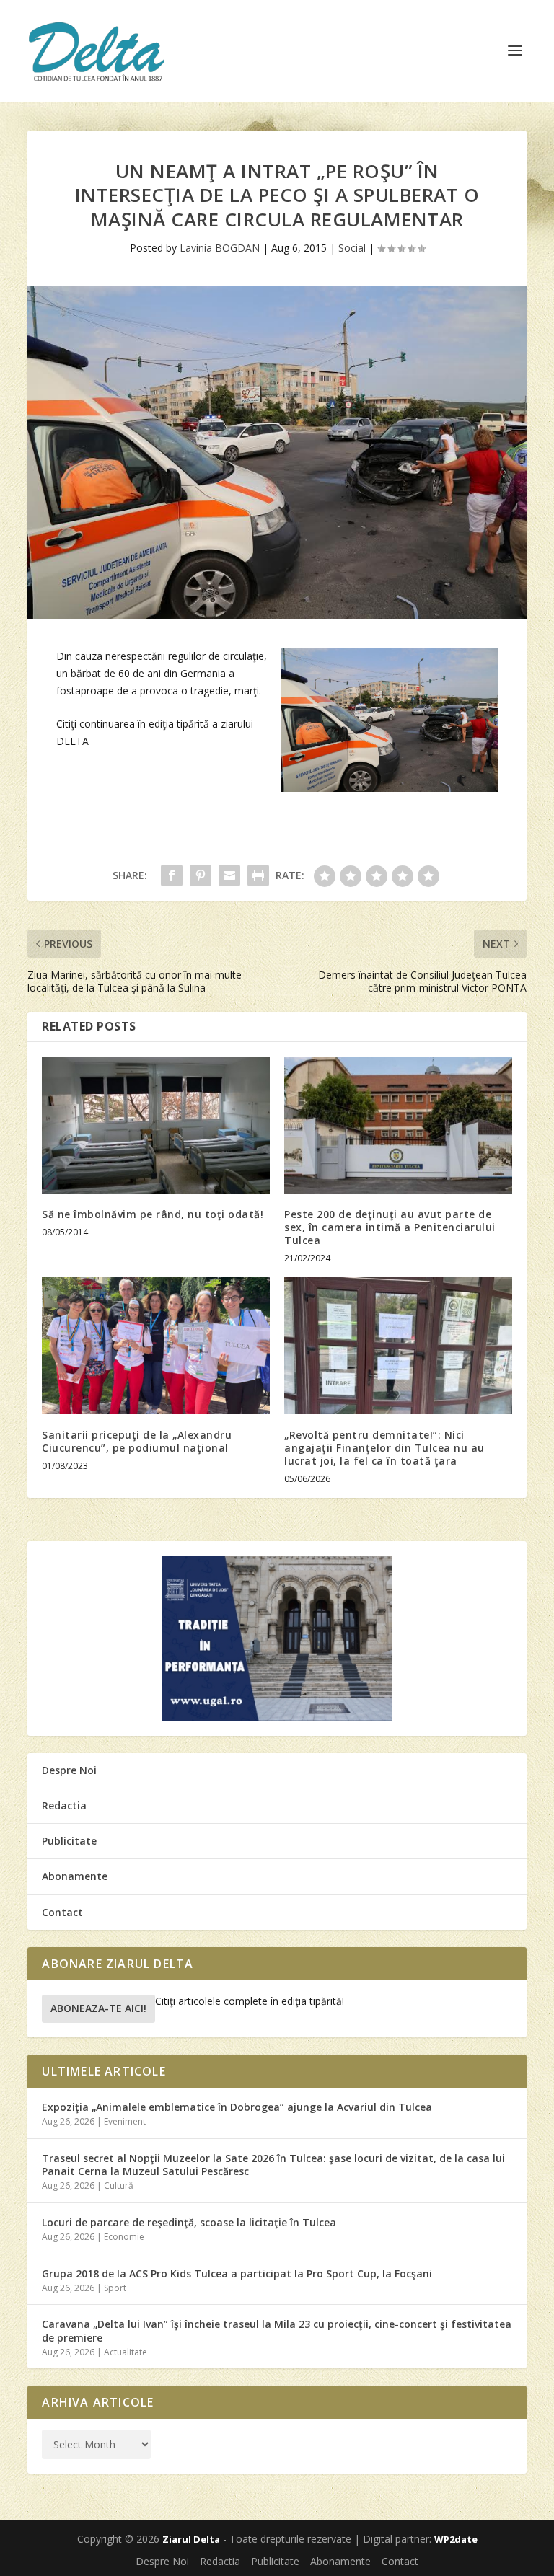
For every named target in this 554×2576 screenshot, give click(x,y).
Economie (124, 2237)
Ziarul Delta (191, 2539)
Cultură (119, 2185)
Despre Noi (69, 1770)
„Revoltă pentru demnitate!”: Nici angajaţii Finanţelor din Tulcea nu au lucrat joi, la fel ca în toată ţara (384, 1448)
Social (352, 248)
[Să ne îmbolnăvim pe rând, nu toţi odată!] (156, 1125)
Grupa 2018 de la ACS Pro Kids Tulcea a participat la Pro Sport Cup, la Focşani (237, 2273)
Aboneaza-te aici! (98, 2008)
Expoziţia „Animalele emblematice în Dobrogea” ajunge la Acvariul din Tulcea (237, 2107)
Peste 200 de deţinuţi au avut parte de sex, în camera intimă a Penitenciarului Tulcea (390, 1227)
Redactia (64, 1805)
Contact (62, 1912)
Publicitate (69, 1841)
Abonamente (75, 1876)
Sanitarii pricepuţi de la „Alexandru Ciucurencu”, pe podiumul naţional (137, 1441)
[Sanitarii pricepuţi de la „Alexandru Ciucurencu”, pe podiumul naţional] (156, 1345)
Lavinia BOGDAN (220, 248)
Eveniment (125, 2121)
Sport (115, 2288)
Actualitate (126, 2352)
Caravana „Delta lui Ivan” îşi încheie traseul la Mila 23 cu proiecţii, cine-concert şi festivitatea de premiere (277, 2330)
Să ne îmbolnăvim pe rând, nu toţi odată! (153, 1214)
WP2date (456, 2539)
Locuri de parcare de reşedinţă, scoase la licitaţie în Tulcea (189, 2222)
